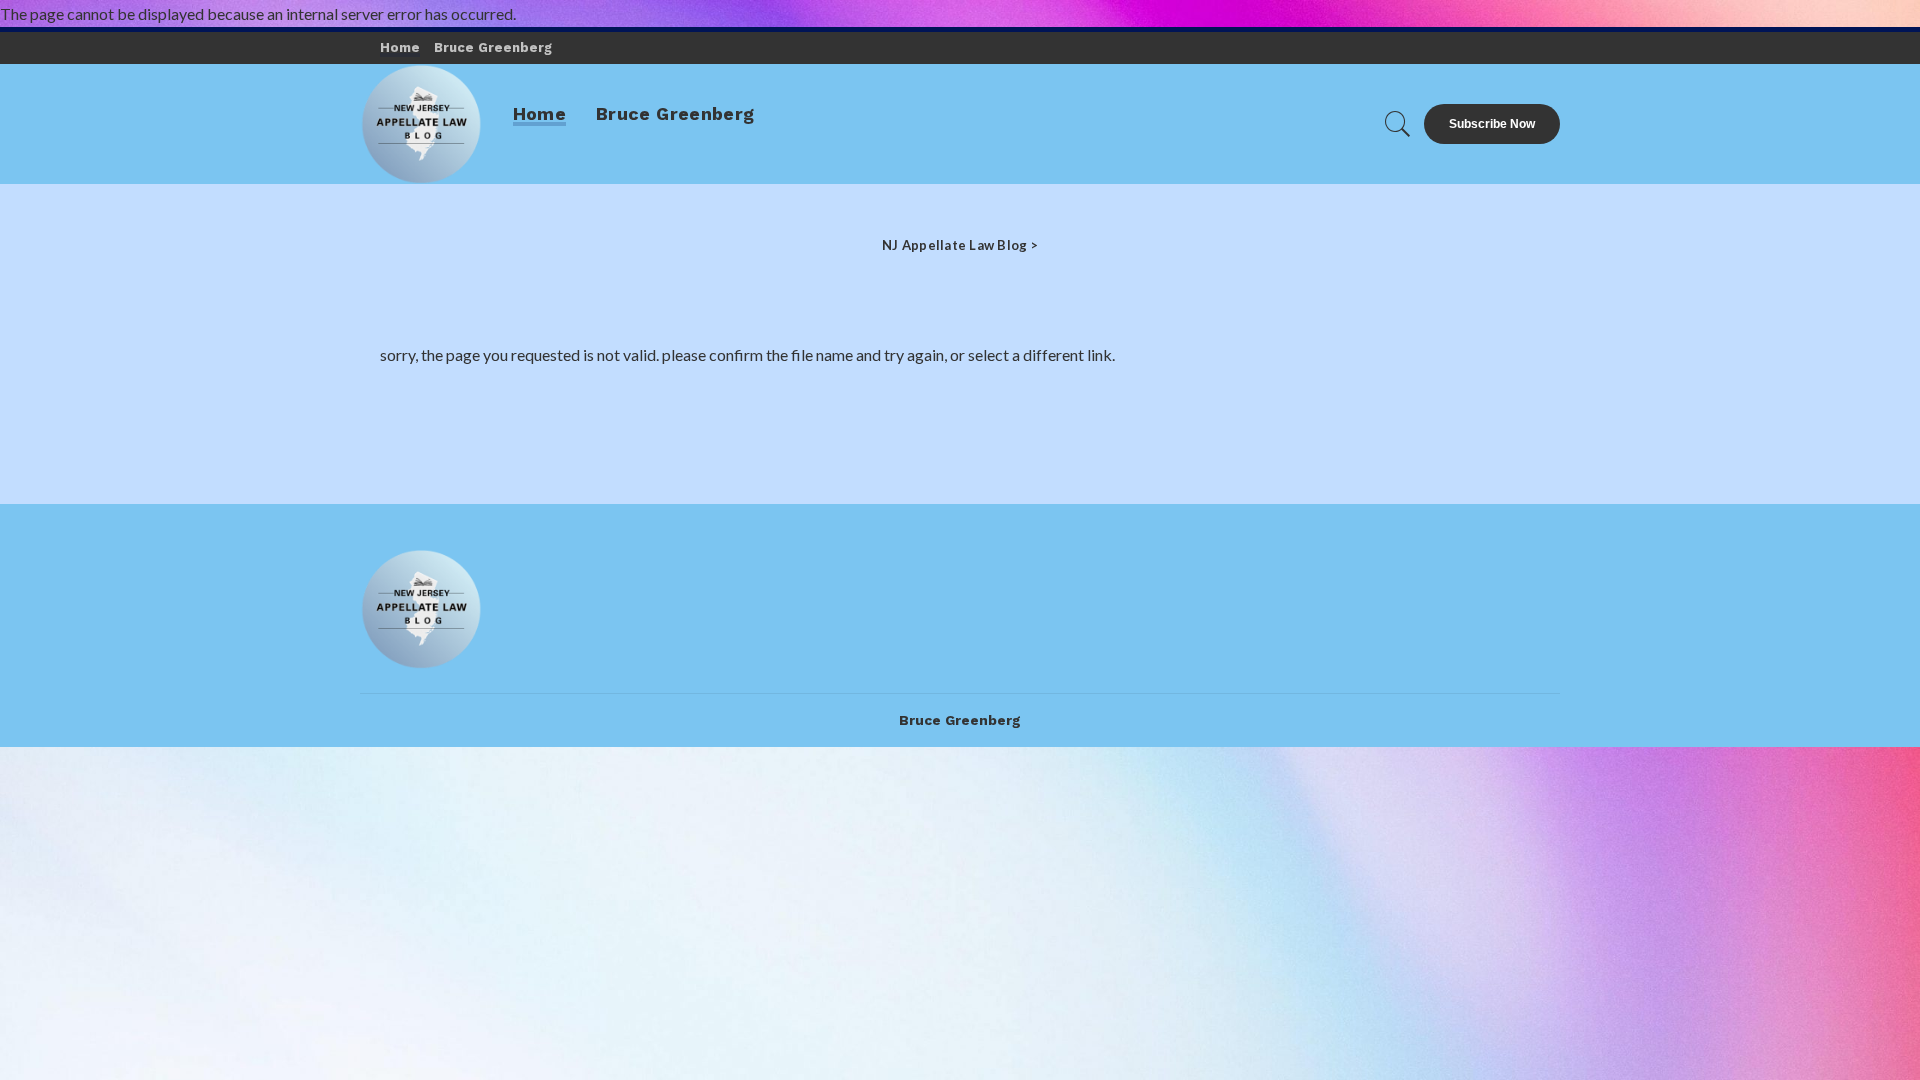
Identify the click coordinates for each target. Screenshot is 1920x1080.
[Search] (1398, 124)
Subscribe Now (1492, 124)
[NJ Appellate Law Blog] (421, 124)
